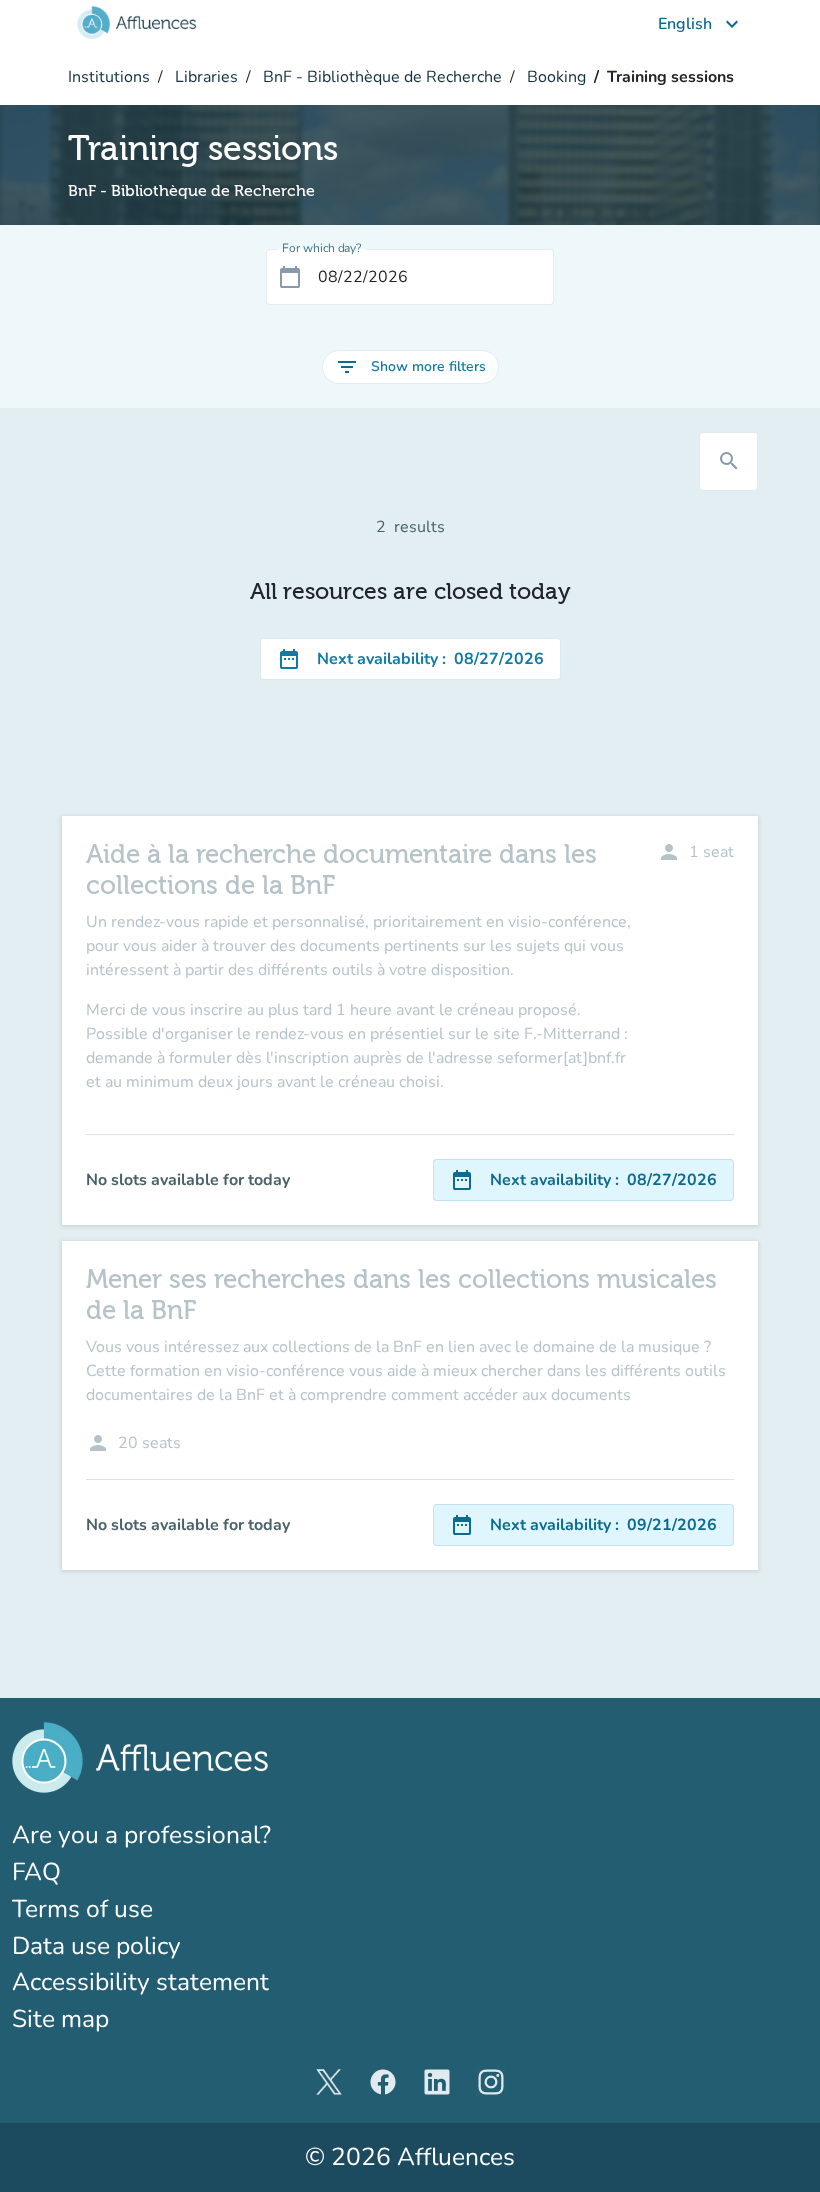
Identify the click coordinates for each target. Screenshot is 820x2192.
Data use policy (96, 1946)
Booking (554, 77)
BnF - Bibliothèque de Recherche (380, 77)
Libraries (204, 77)
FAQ (36, 1872)
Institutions (109, 77)
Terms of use (82, 1909)
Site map (60, 2019)
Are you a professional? (194, 1834)
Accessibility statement (140, 1982)
